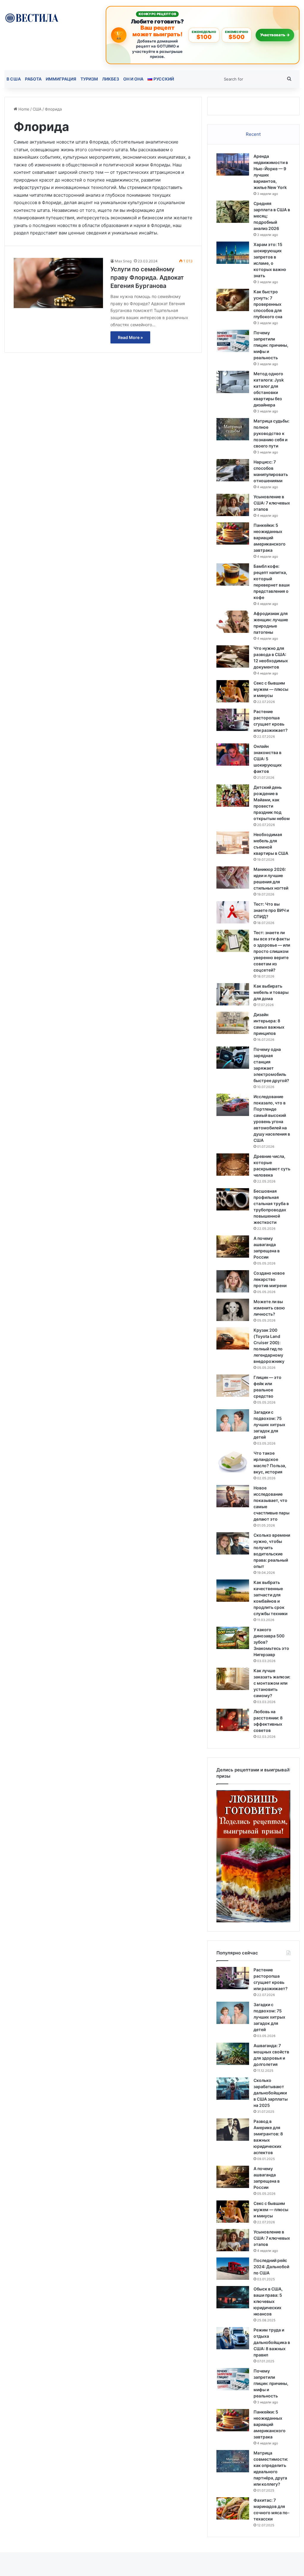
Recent (253, 134)
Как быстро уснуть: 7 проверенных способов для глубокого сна (268, 304)
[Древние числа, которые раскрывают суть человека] (233, 1165)
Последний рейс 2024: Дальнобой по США (271, 2267)
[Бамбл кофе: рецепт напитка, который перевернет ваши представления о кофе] (233, 574)
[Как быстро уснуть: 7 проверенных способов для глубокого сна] (233, 300)
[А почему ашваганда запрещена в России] (233, 1247)
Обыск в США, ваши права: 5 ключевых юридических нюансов (268, 2301)
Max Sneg (123, 261)
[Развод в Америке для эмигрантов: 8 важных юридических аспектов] (233, 2130)
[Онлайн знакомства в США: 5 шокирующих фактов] (233, 755)
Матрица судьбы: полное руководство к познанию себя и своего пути (271, 433)
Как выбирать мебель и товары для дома (271, 992)
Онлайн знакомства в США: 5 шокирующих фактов (268, 759)
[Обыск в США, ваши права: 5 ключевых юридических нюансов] (233, 2297)
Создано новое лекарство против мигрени (270, 1279)
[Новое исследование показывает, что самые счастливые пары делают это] (233, 1496)
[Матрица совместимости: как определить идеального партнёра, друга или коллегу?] (233, 2461)
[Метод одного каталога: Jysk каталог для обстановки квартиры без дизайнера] (233, 382)
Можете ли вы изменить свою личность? (269, 1308)
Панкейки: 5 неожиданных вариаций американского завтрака (270, 538)
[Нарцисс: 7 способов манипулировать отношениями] (233, 470)
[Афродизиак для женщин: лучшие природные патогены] (233, 622)
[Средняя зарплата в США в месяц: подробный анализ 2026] (233, 212)
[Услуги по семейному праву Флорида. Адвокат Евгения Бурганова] (58, 283)
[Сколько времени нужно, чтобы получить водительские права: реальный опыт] (233, 1543)
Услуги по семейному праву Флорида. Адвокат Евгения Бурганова (147, 278)
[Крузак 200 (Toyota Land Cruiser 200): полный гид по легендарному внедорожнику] (233, 1338)
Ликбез (111, 79)
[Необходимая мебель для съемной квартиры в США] (233, 843)
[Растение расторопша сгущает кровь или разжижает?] (233, 720)
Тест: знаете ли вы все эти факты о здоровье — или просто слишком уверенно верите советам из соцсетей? (272, 951)
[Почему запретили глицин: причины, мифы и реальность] (233, 341)
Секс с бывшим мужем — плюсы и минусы (271, 689)
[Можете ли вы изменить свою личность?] (233, 1310)
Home (23, 109)
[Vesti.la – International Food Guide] (32, 17)
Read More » (130, 337)
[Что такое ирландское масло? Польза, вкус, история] (233, 1461)
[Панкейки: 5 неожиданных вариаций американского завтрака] (233, 533)
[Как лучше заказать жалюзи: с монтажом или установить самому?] (233, 1679)
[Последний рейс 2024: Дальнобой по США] (233, 2269)
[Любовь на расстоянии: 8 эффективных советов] (233, 1720)
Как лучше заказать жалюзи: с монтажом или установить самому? (272, 1683)
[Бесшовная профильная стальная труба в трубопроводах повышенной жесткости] (233, 1199)
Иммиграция (61, 79)
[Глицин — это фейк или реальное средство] (233, 1386)
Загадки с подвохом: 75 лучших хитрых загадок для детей (269, 1425)
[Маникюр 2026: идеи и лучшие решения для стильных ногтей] (233, 878)
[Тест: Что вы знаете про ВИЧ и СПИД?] (233, 912)
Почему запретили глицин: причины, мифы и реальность (271, 345)
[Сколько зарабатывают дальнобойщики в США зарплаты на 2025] (233, 2089)
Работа (33, 79)
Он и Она (133, 79)
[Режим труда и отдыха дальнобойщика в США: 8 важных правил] (233, 2338)
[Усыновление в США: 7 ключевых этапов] (233, 505)
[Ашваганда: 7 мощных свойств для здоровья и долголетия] (233, 2054)
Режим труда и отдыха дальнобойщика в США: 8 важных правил (272, 2342)
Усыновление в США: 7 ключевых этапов (272, 503)
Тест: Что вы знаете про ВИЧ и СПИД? (271, 910)
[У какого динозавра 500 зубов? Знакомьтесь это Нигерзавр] (233, 1638)
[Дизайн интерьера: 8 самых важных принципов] (233, 1023)
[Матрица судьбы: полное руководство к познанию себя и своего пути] (233, 429)
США (37, 109)
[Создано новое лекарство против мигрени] (233, 1281)
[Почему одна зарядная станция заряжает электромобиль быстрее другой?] (233, 1058)
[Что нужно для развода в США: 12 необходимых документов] (233, 656)
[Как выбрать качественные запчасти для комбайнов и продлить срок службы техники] (233, 1591)
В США (14, 79)
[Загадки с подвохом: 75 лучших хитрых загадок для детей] (233, 1420)
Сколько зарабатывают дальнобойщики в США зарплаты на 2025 (271, 2093)
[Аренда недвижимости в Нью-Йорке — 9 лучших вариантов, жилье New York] (233, 164)
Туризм (89, 79)
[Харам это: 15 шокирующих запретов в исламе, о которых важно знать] (233, 253)
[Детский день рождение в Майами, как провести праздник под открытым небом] (233, 796)
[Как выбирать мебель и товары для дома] (233, 994)
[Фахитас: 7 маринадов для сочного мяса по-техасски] (233, 2508)
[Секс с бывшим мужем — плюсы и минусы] (233, 691)
